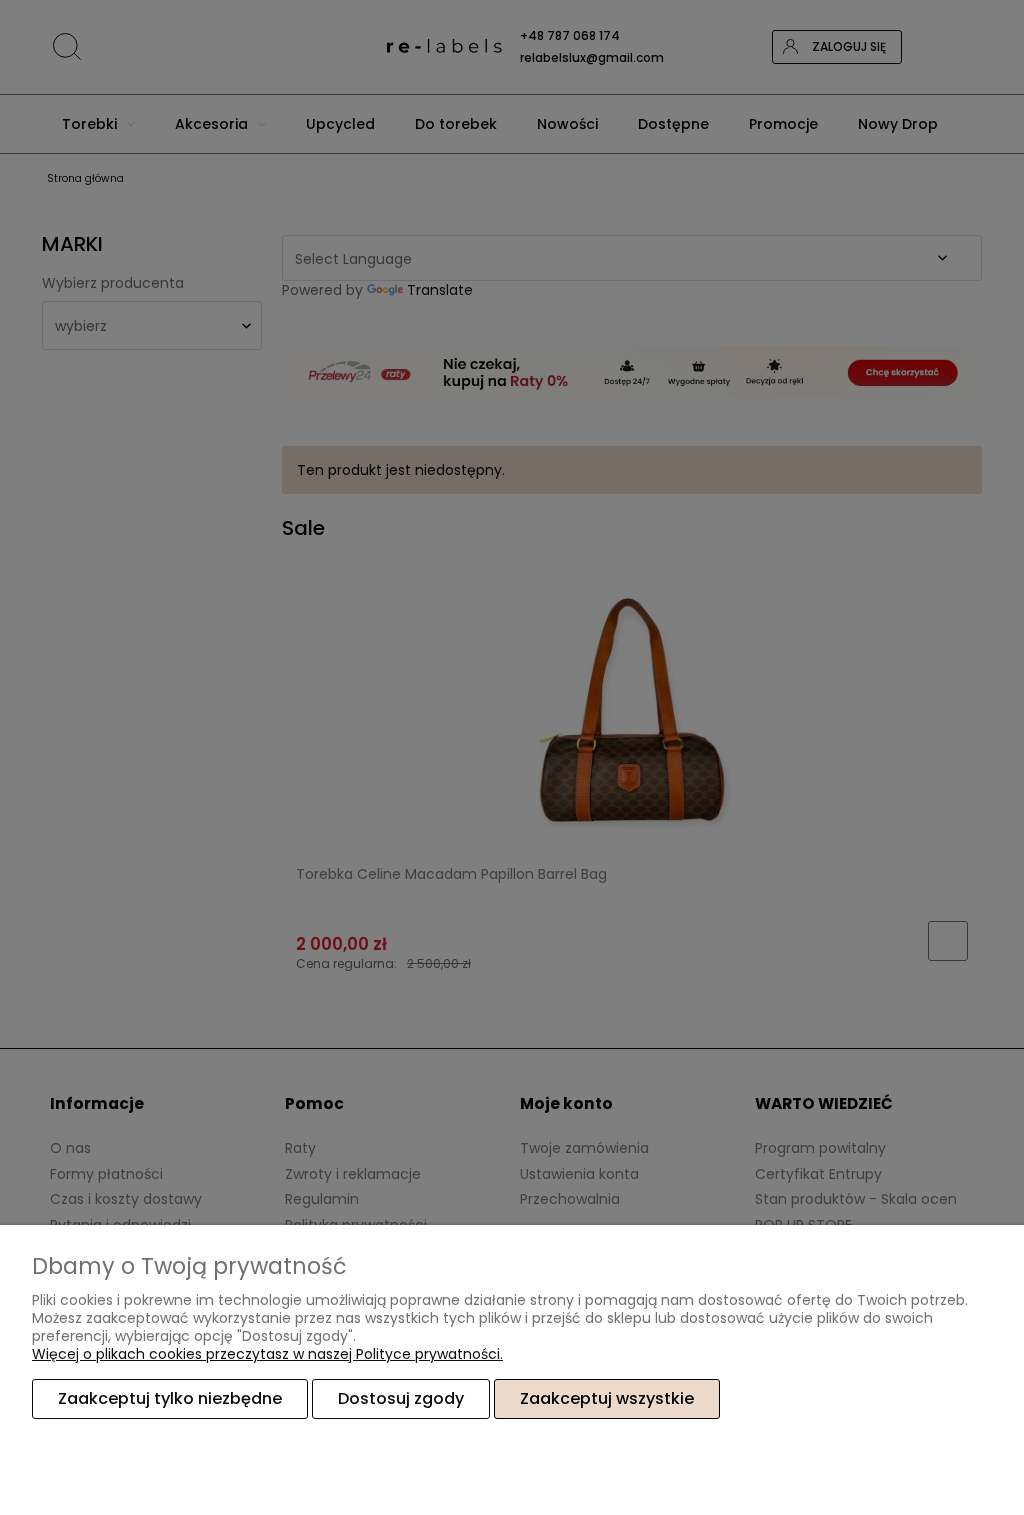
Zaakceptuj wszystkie (607, 1398)
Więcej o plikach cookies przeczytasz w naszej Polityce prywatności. (267, 1354)
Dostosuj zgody (401, 1398)
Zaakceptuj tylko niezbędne (170, 1398)
